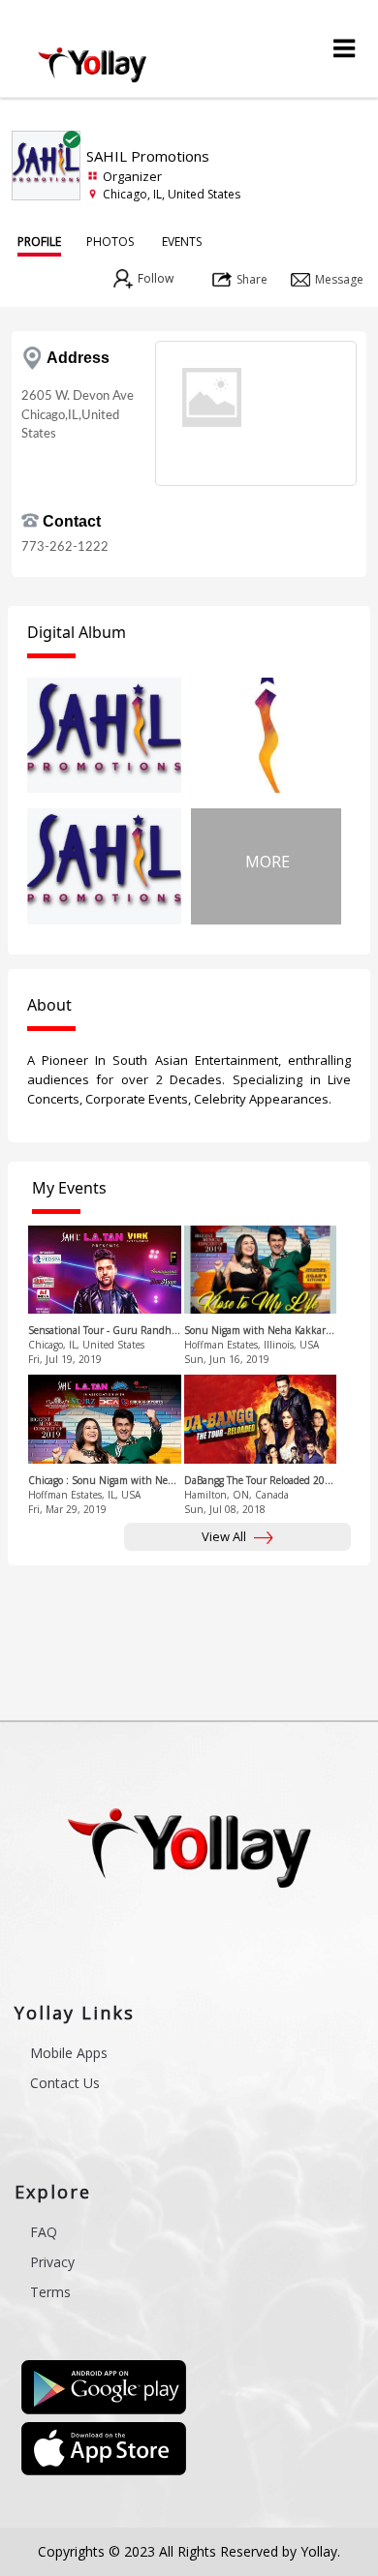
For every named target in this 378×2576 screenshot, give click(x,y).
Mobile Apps (69, 2053)
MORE (268, 862)
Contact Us (65, 2083)
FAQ (44, 2232)
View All (225, 1536)
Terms (50, 2292)
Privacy (52, 2262)
